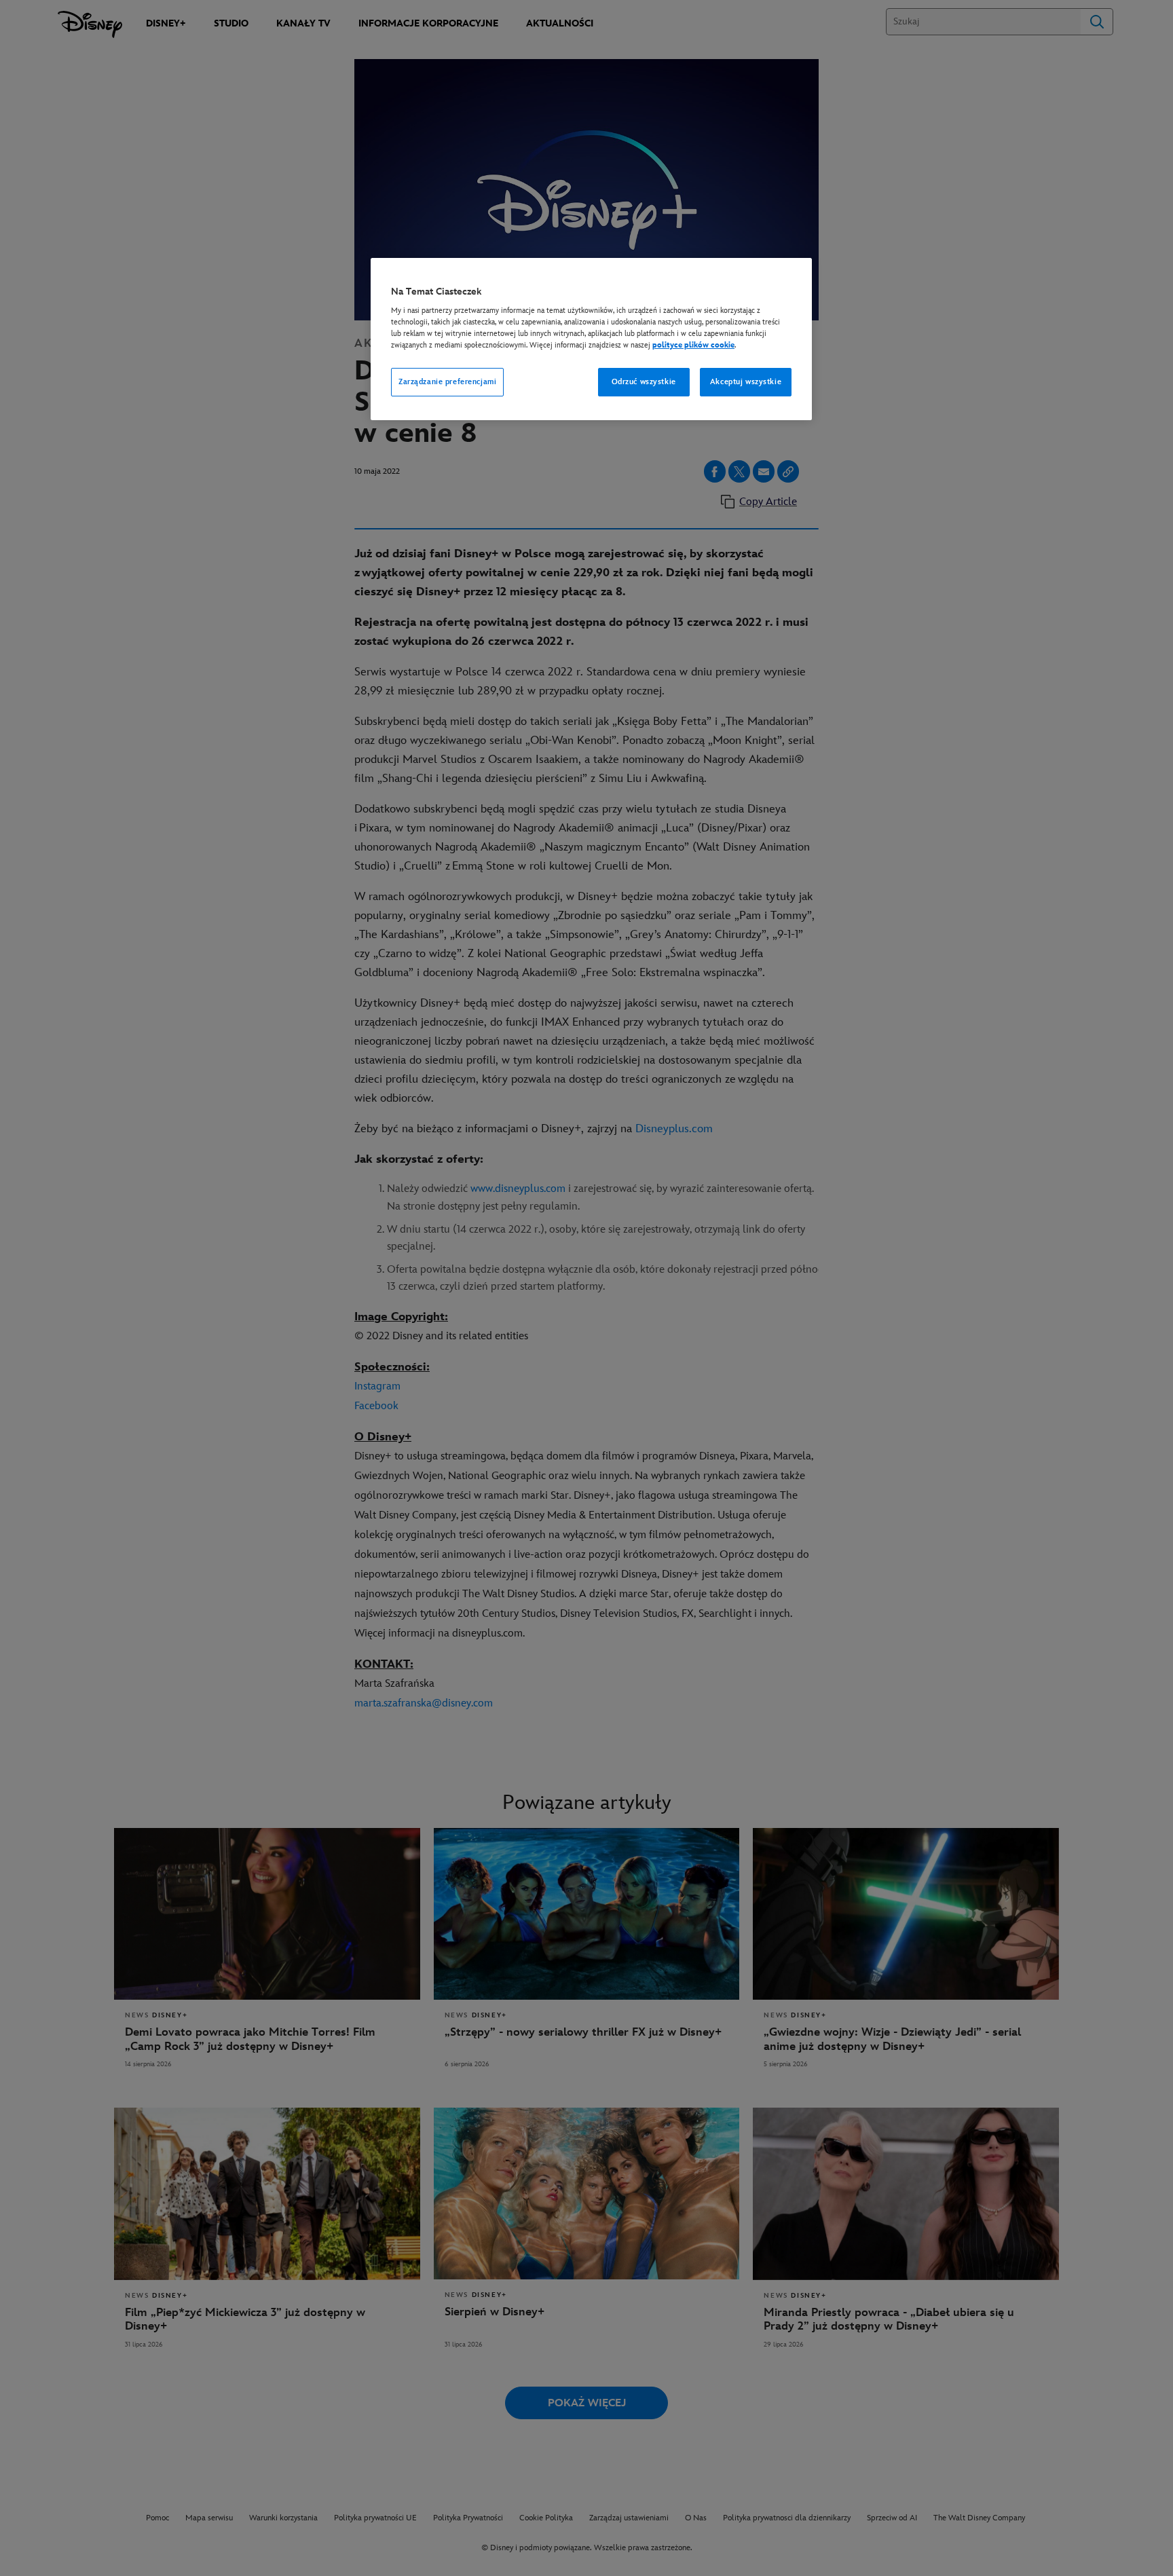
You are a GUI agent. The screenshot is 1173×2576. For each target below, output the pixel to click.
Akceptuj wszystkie (746, 382)
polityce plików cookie (693, 345)
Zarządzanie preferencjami (447, 382)
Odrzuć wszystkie (644, 382)
